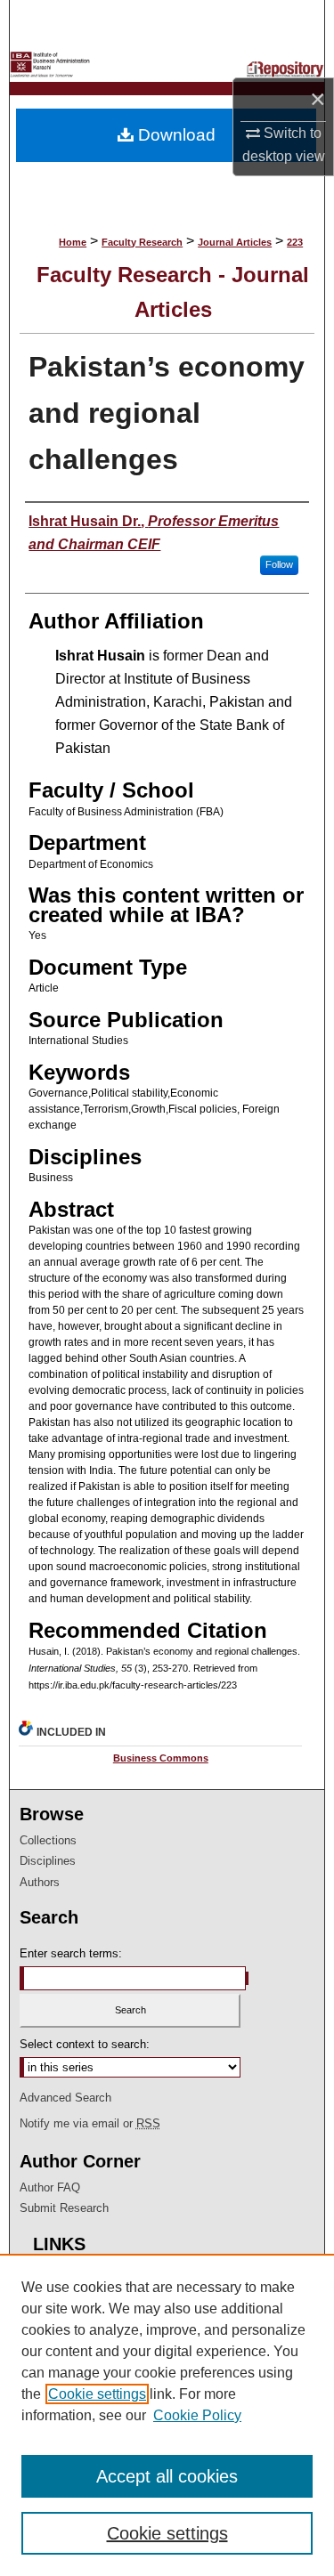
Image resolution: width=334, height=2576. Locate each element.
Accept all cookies (167, 2476)
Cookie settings (97, 2394)
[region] (167, 2415)
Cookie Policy (197, 2415)
